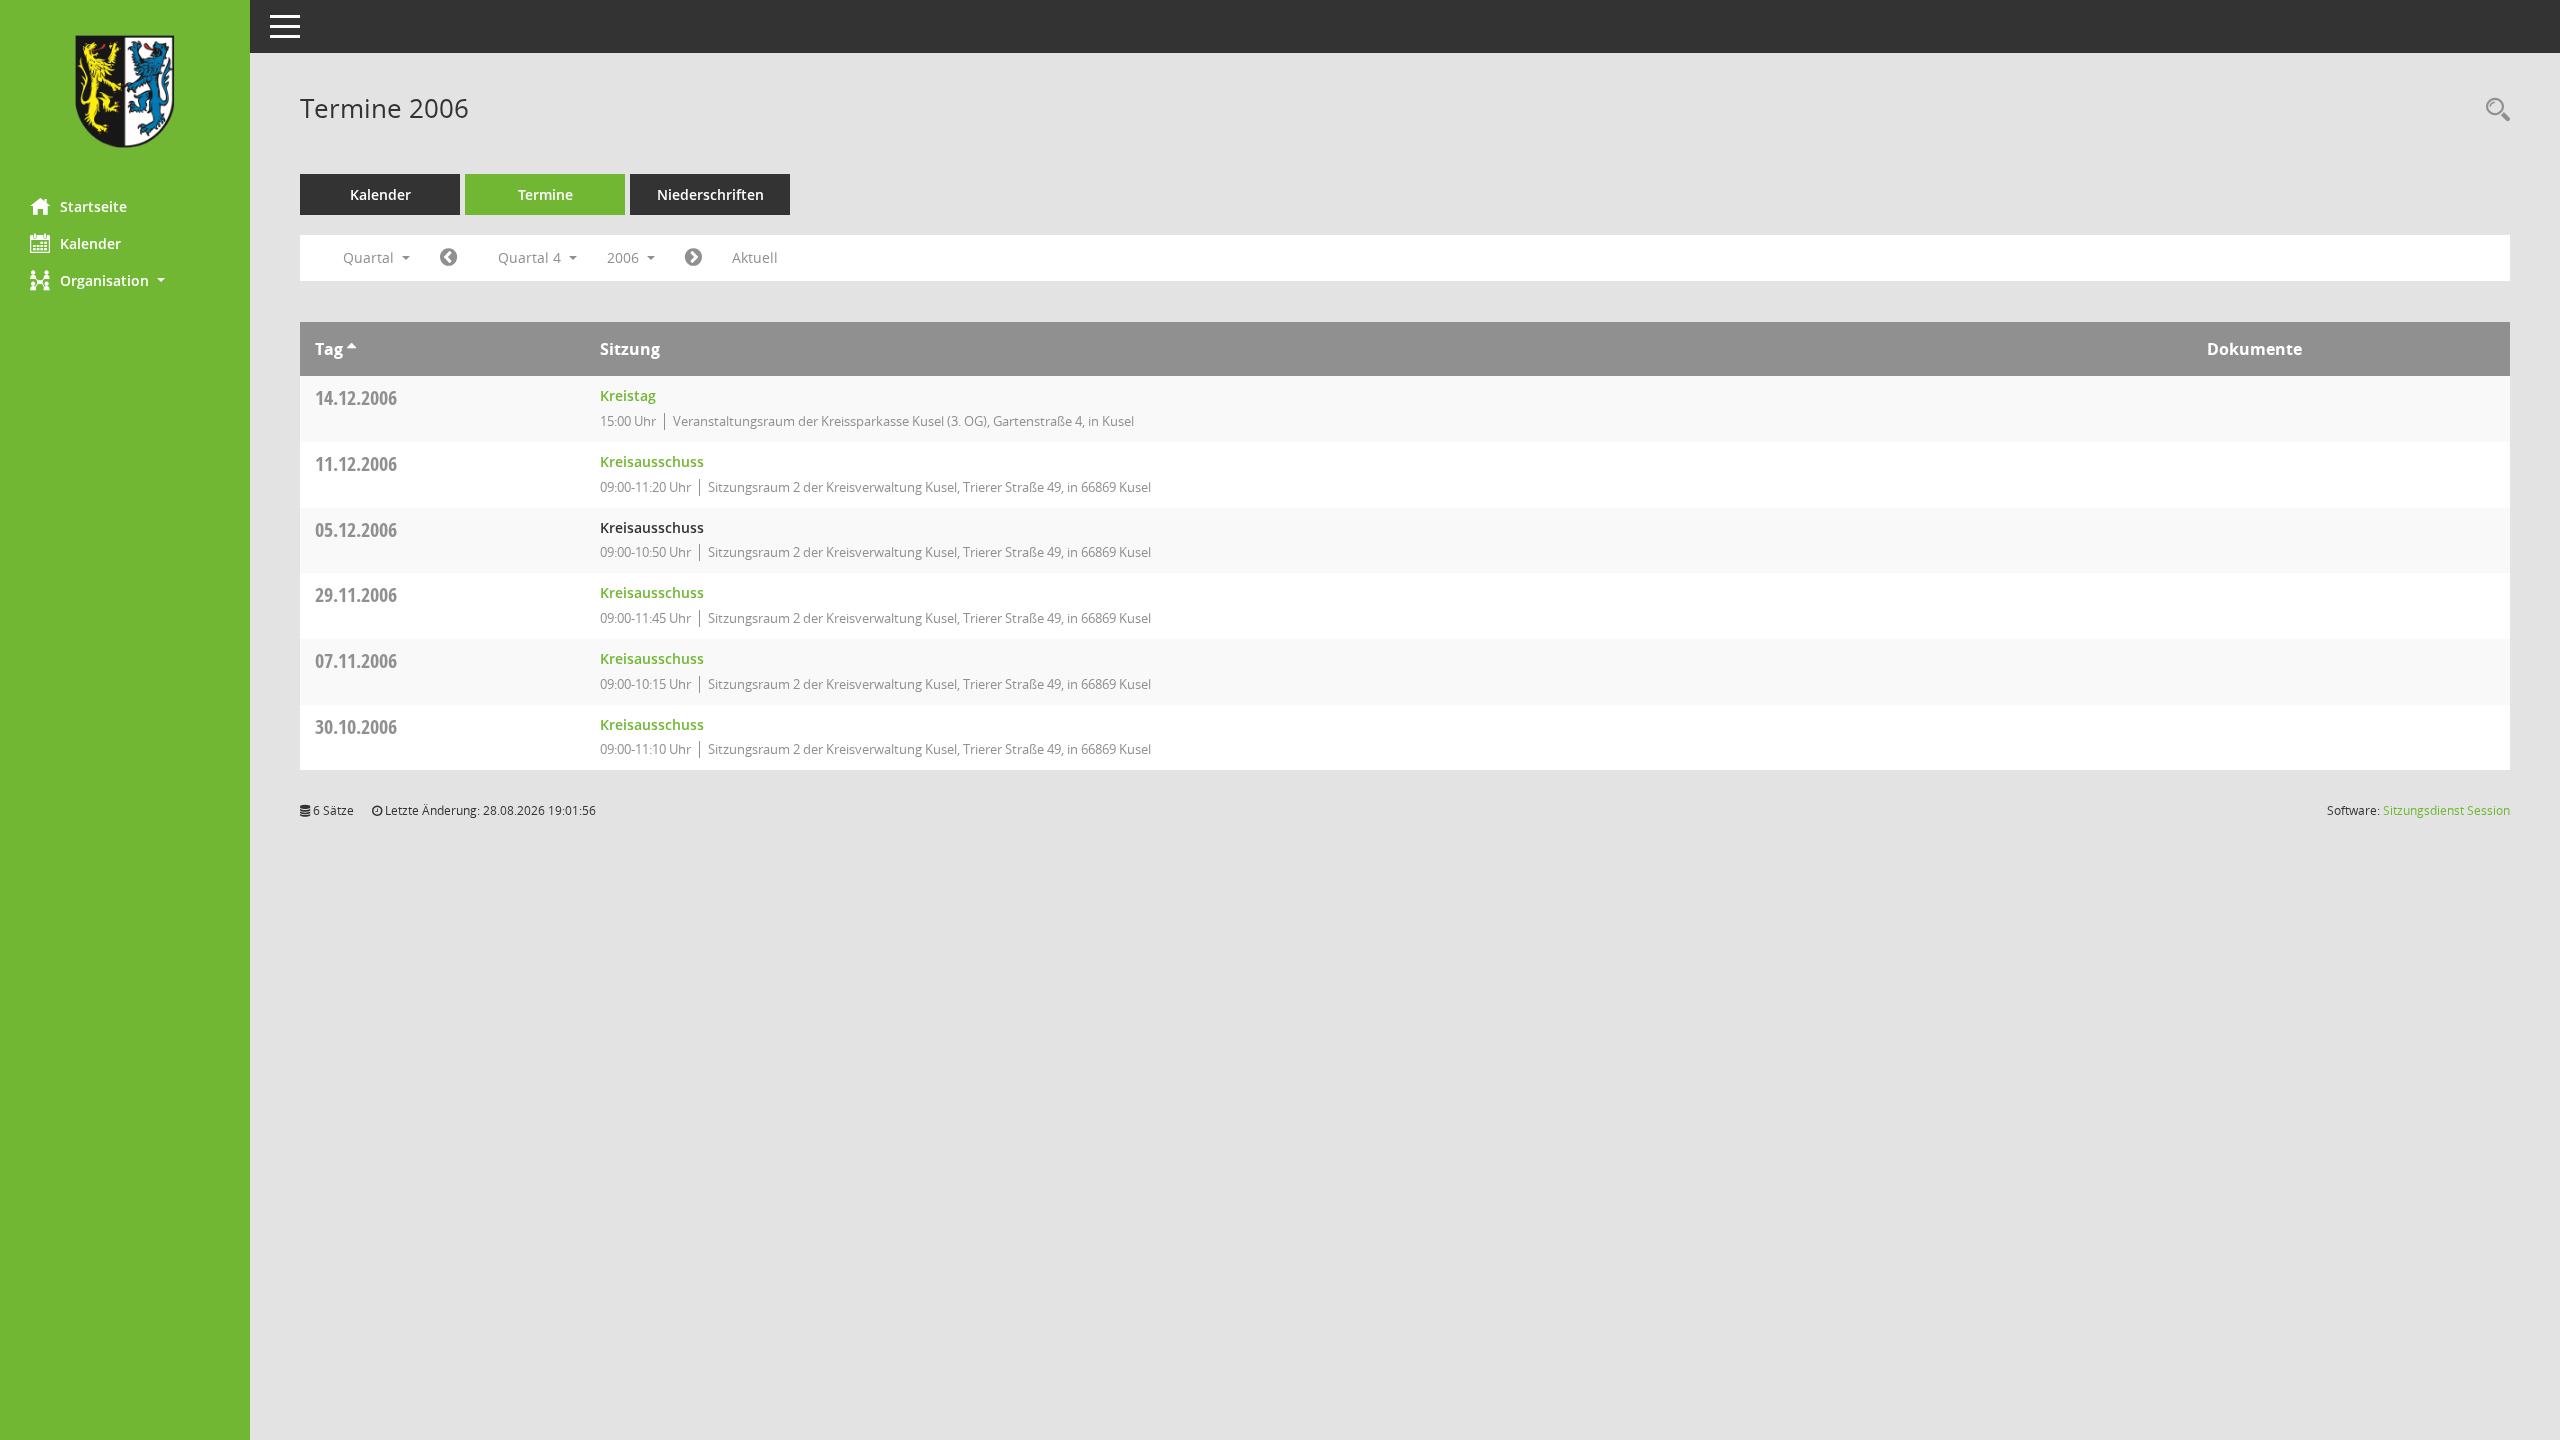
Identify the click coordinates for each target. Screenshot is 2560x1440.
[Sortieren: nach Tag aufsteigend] (351, 349)
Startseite (93, 206)
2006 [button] (625, 257)
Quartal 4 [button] (531, 257)
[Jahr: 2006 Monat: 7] (448, 258)
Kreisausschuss (652, 461)
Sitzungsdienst (2446, 810)
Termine (545, 194)
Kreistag (628, 395)
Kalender (90, 243)
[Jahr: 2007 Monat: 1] (693, 258)
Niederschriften (710, 194)
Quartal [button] (370, 257)
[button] (125, 280)
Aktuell (755, 257)
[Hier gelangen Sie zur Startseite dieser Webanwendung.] (125, 91)
